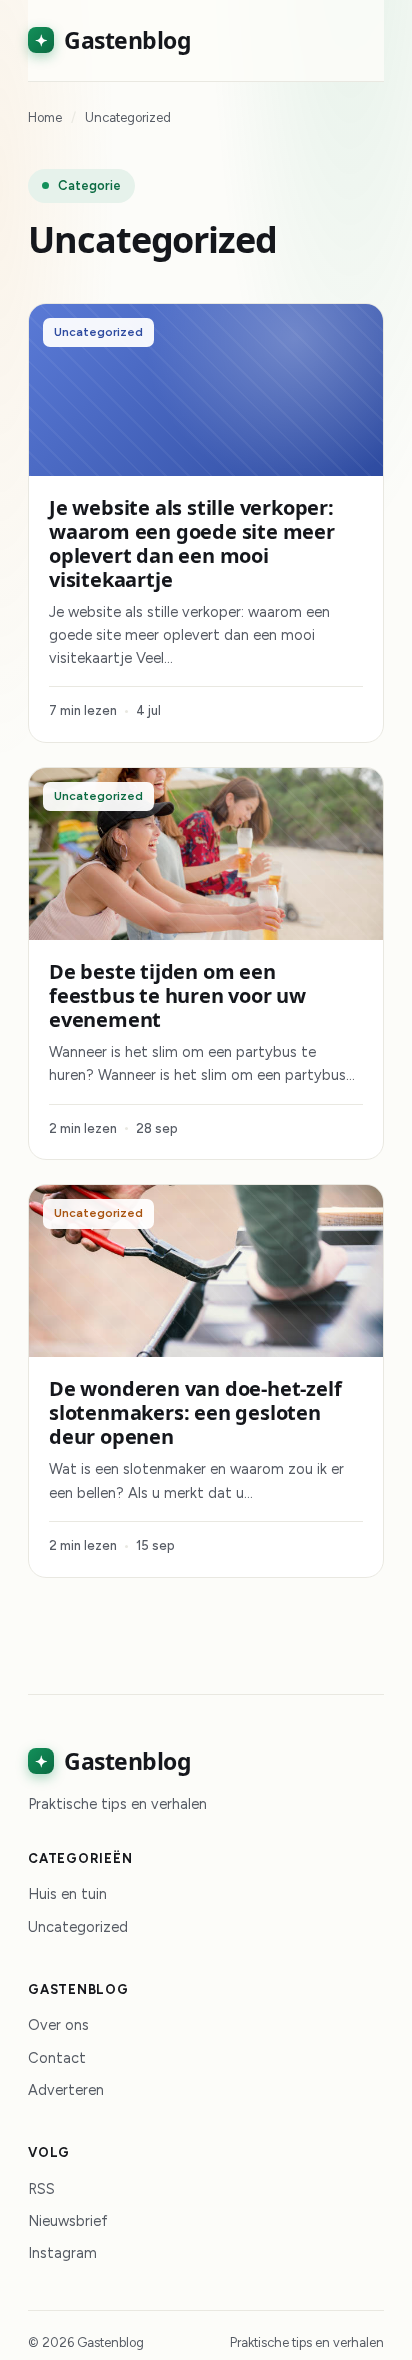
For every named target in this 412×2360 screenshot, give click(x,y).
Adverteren (66, 2090)
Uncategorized (78, 1927)
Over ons (58, 2025)
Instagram (62, 2253)
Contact (57, 2058)
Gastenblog (113, 40)
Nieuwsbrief (68, 2221)
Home (45, 117)
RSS (41, 2189)
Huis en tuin (67, 1894)
